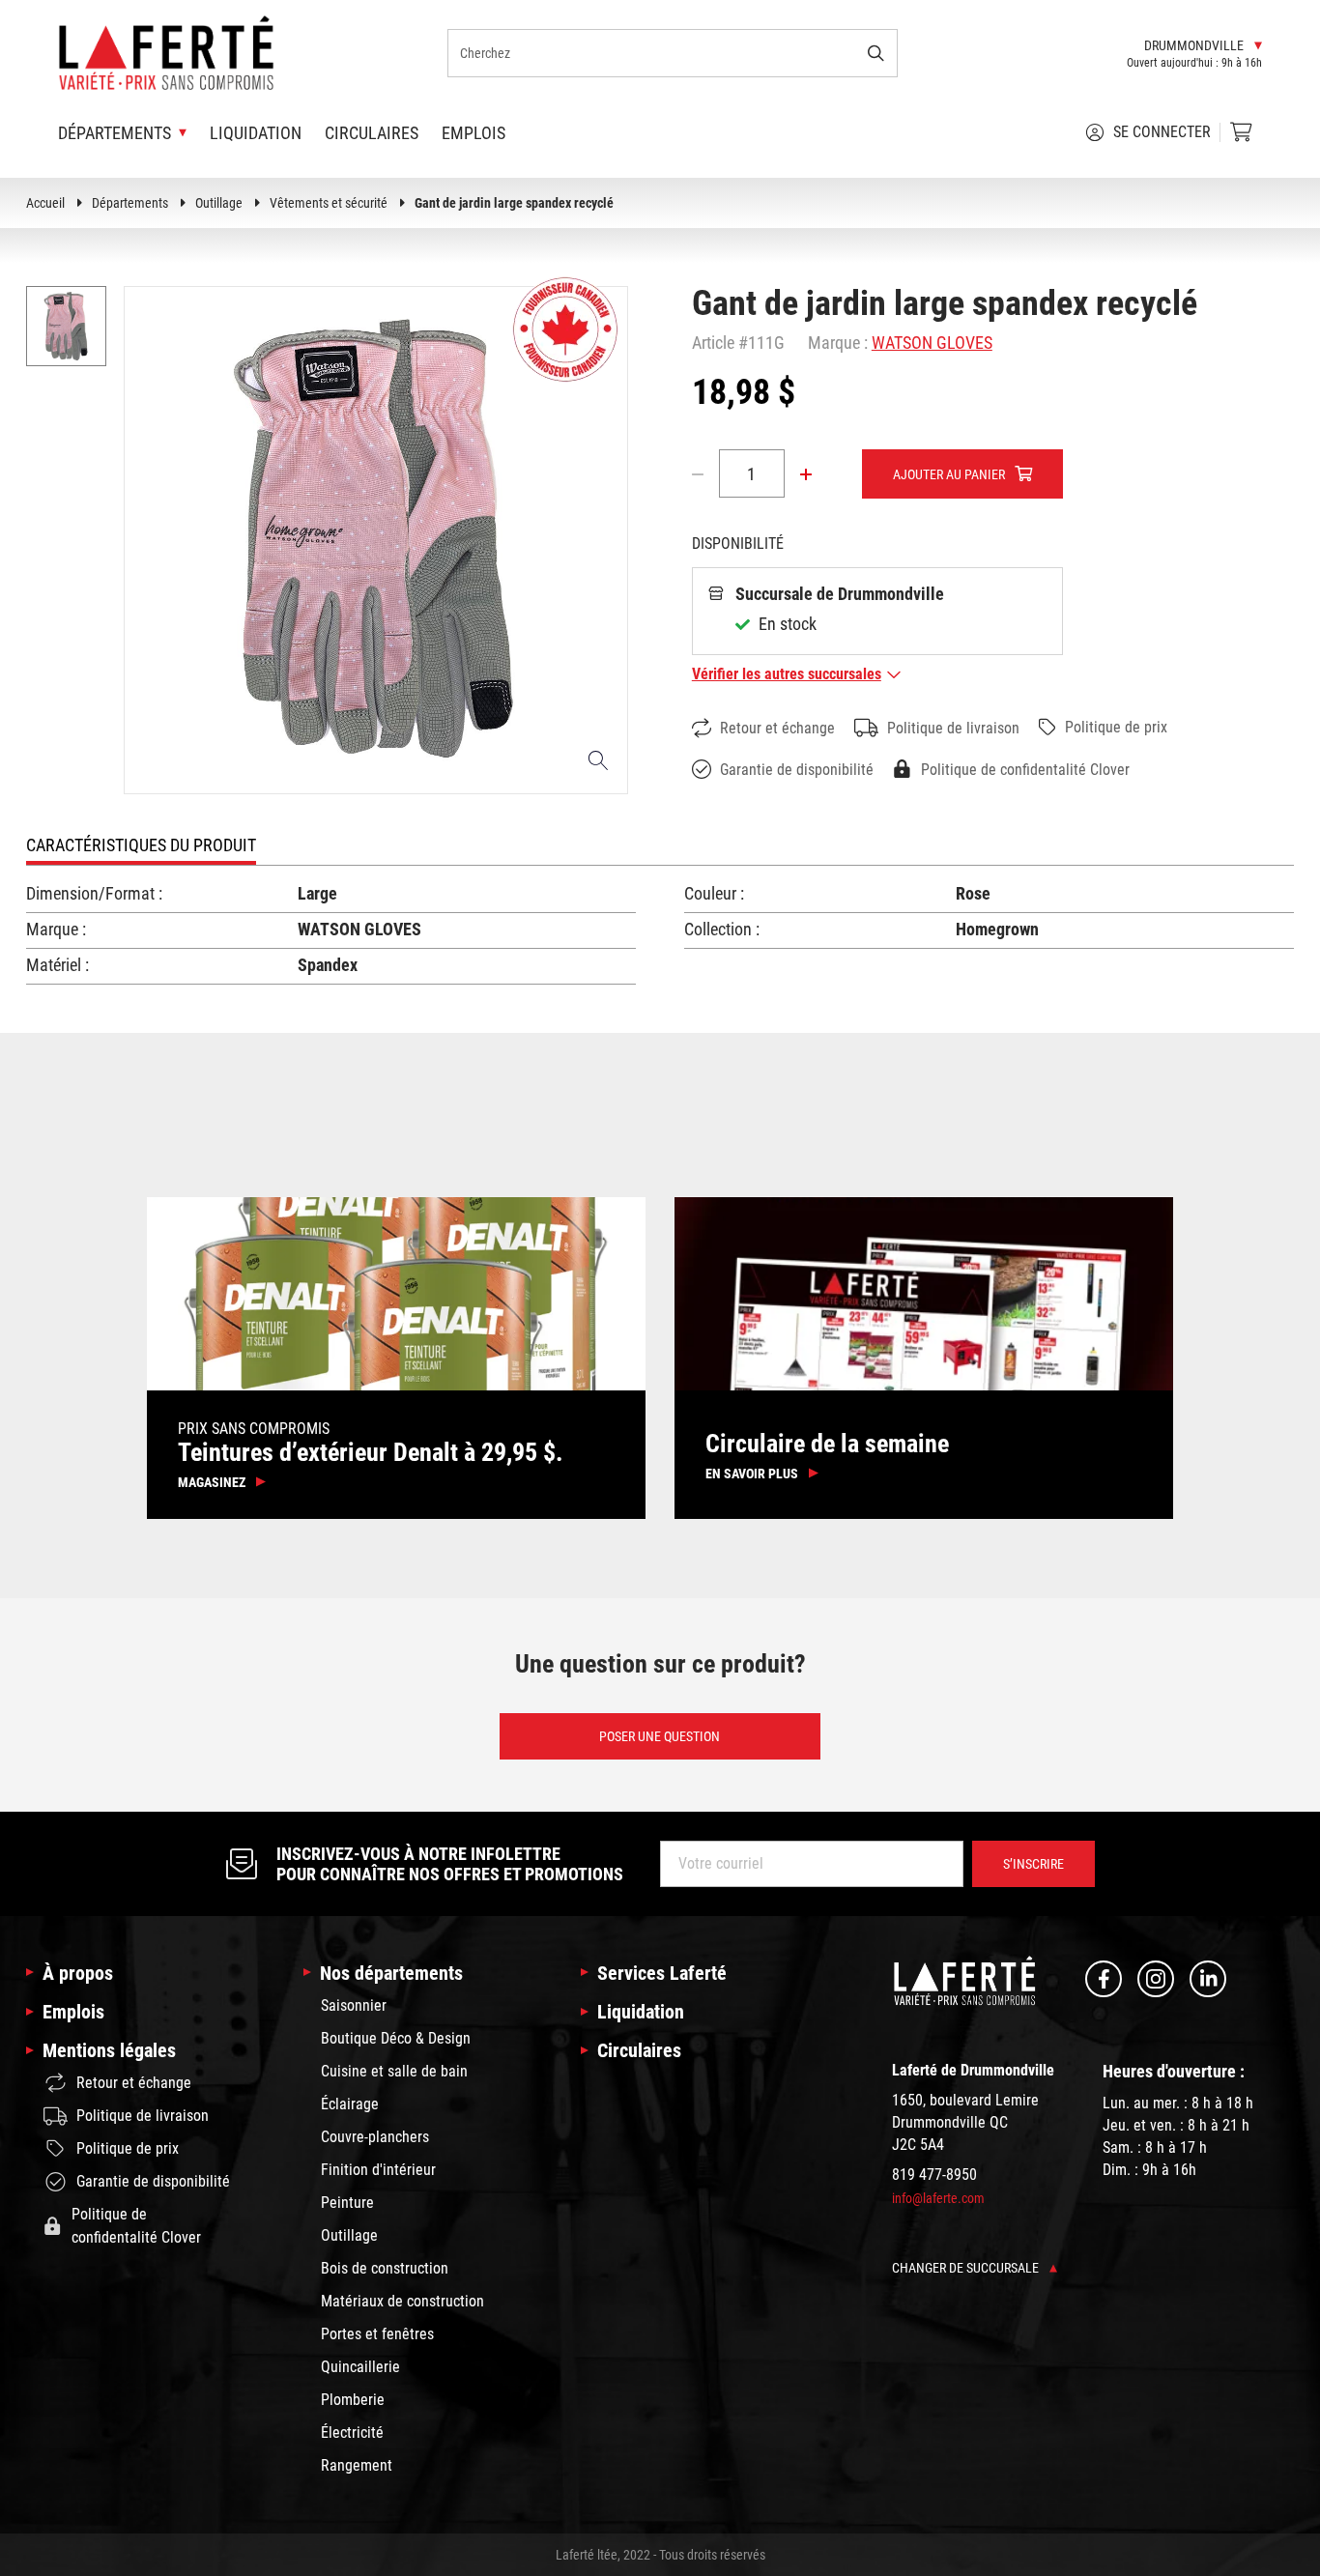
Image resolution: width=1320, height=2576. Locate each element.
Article (713, 343)
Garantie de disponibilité (797, 770)
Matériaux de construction (402, 2301)
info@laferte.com (938, 2198)
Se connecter (1162, 132)
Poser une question (660, 1736)
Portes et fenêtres (377, 2334)
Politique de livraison (953, 728)
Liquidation (256, 133)
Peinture (347, 2203)
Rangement (357, 2465)
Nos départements (391, 1973)
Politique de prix (1116, 727)
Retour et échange (777, 728)
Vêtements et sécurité (329, 203)
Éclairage (350, 2104)
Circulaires (372, 133)
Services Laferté (662, 1973)
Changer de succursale (967, 2268)
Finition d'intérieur (378, 2170)
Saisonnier (354, 2005)
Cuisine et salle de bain (394, 2071)
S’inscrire (1033, 1864)
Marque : (838, 343)
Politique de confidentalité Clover (1025, 770)
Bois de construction (385, 2268)
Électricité (352, 2433)
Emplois (473, 133)
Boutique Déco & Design (396, 2038)
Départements (130, 203)
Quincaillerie (360, 2367)
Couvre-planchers (375, 2137)
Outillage (219, 203)
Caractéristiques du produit (141, 845)
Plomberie (353, 2400)
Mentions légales (109, 2050)
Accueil (45, 203)
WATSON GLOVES (932, 343)
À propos (78, 1973)
